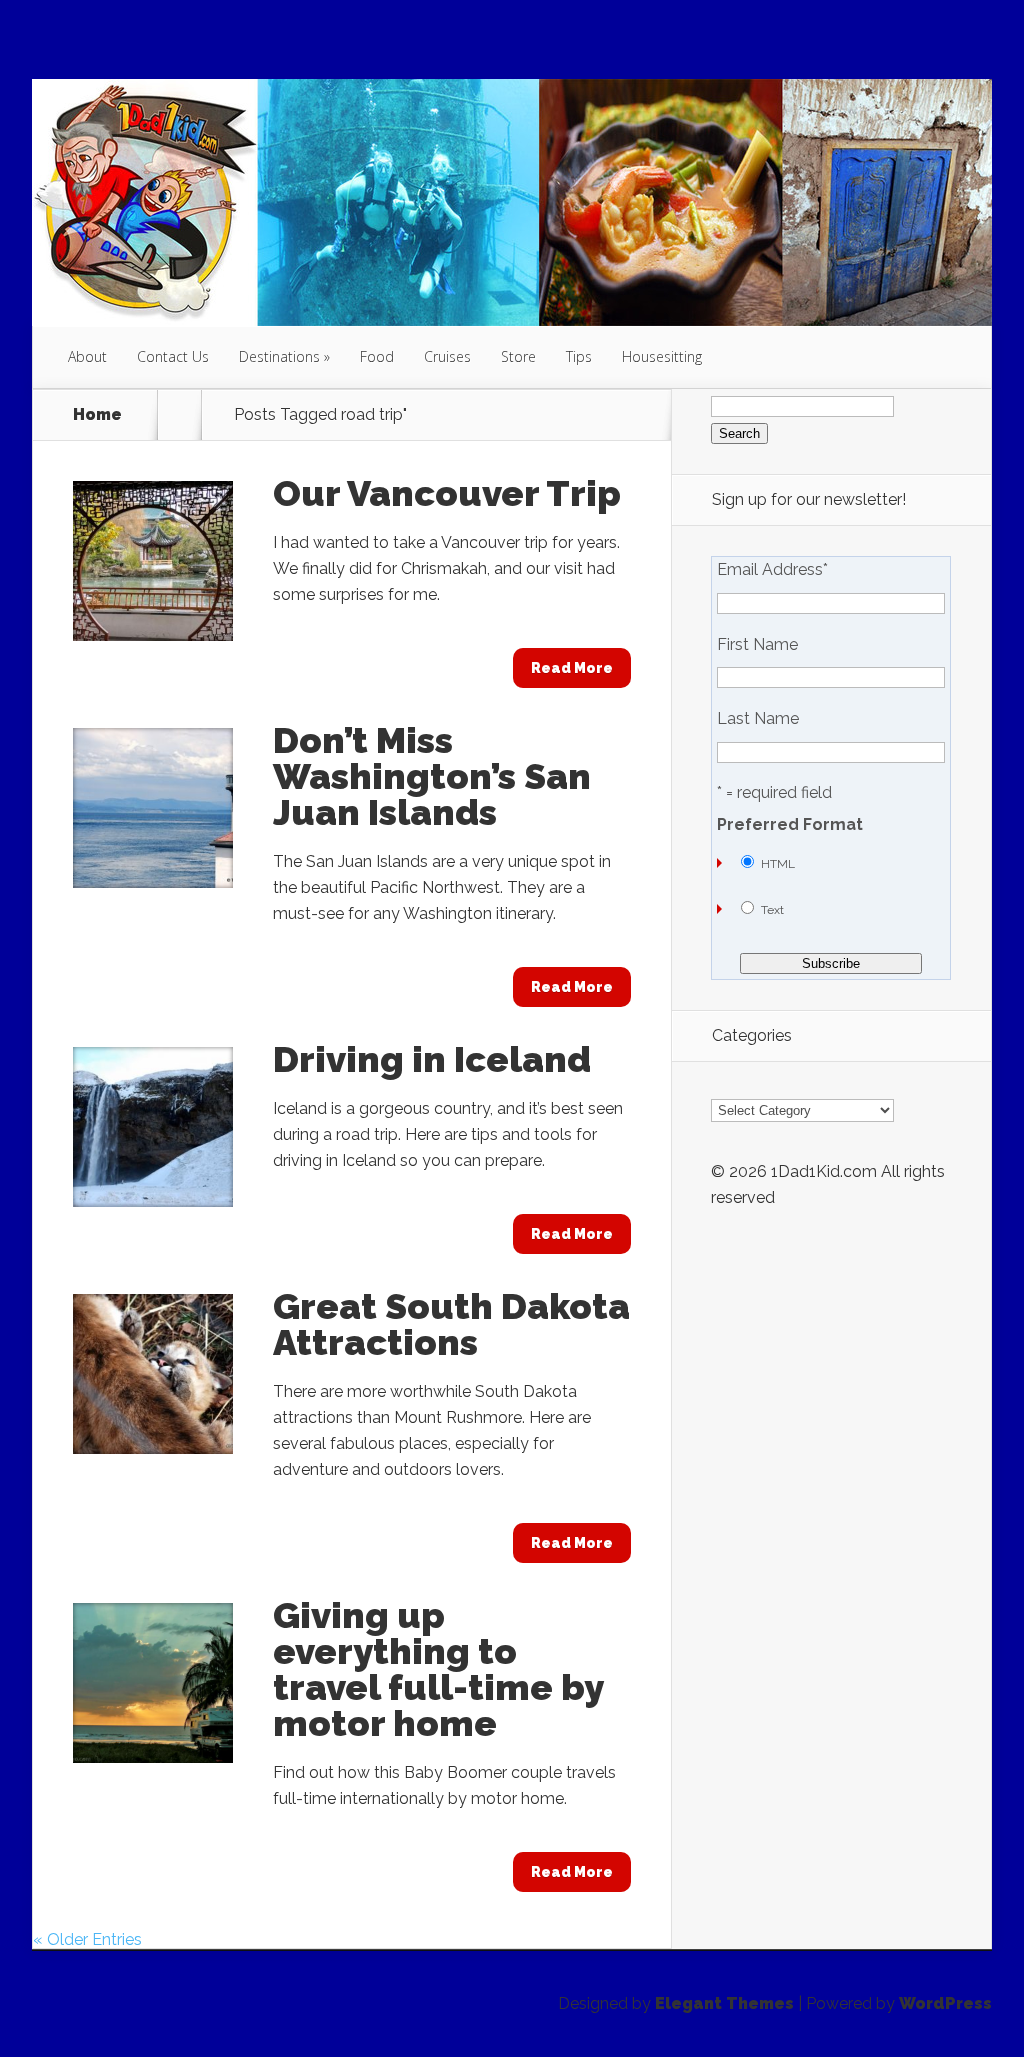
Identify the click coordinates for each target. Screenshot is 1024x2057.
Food (377, 356)
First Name (757, 645)
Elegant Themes (724, 2003)
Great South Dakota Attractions (451, 1324)
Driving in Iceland (432, 1059)
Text (772, 910)
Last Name (758, 719)
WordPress (945, 2003)
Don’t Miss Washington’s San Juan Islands (432, 776)
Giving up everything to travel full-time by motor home (438, 1669)
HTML (778, 864)
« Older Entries (87, 1939)
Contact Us (173, 356)
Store (518, 356)
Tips (579, 356)
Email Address (772, 570)
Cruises (447, 356)
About (87, 356)
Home (97, 415)
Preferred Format (790, 825)
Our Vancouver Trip (447, 493)
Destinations (279, 356)
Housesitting (662, 356)
